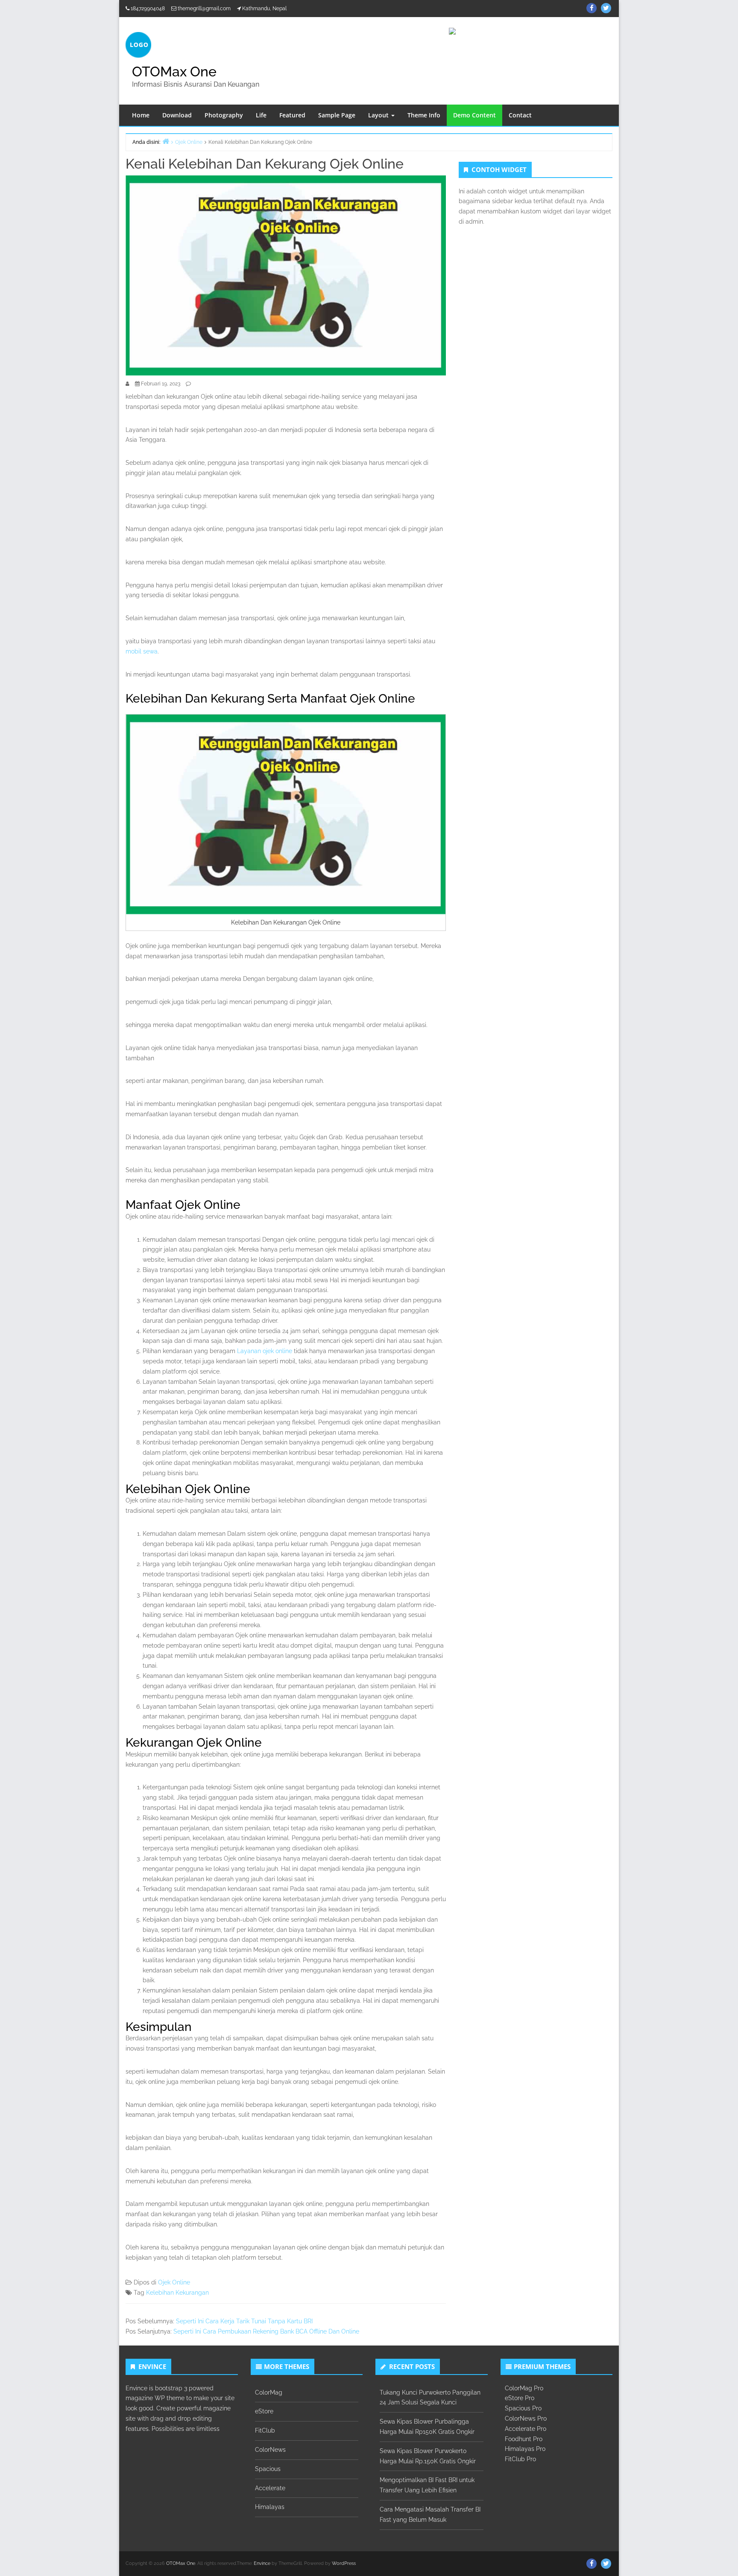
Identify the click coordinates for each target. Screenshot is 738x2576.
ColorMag (269, 2392)
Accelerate (270, 2488)
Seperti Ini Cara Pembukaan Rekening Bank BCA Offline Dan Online (266, 2331)
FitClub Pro (520, 2459)
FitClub (265, 2430)
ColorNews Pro (526, 2418)
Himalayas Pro (525, 2449)
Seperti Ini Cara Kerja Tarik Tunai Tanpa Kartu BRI (244, 2321)
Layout (379, 115)
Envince (262, 2563)
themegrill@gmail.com (204, 9)
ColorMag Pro (524, 2388)
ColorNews (270, 2450)
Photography (224, 115)
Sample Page (337, 115)
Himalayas (270, 2507)
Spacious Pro (523, 2408)
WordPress (344, 2563)
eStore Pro (520, 2398)
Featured (292, 115)
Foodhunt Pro (524, 2439)
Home (141, 115)
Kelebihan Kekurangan (177, 2293)
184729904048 (148, 9)
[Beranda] (166, 141)
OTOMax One (174, 71)
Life (261, 115)
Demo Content (474, 115)
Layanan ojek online (265, 1351)
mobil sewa (142, 651)
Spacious (268, 2469)
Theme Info (424, 115)
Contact (520, 115)
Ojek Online (174, 2282)
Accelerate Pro (526, 2429)
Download (177, 115)
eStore (264, 2411)
